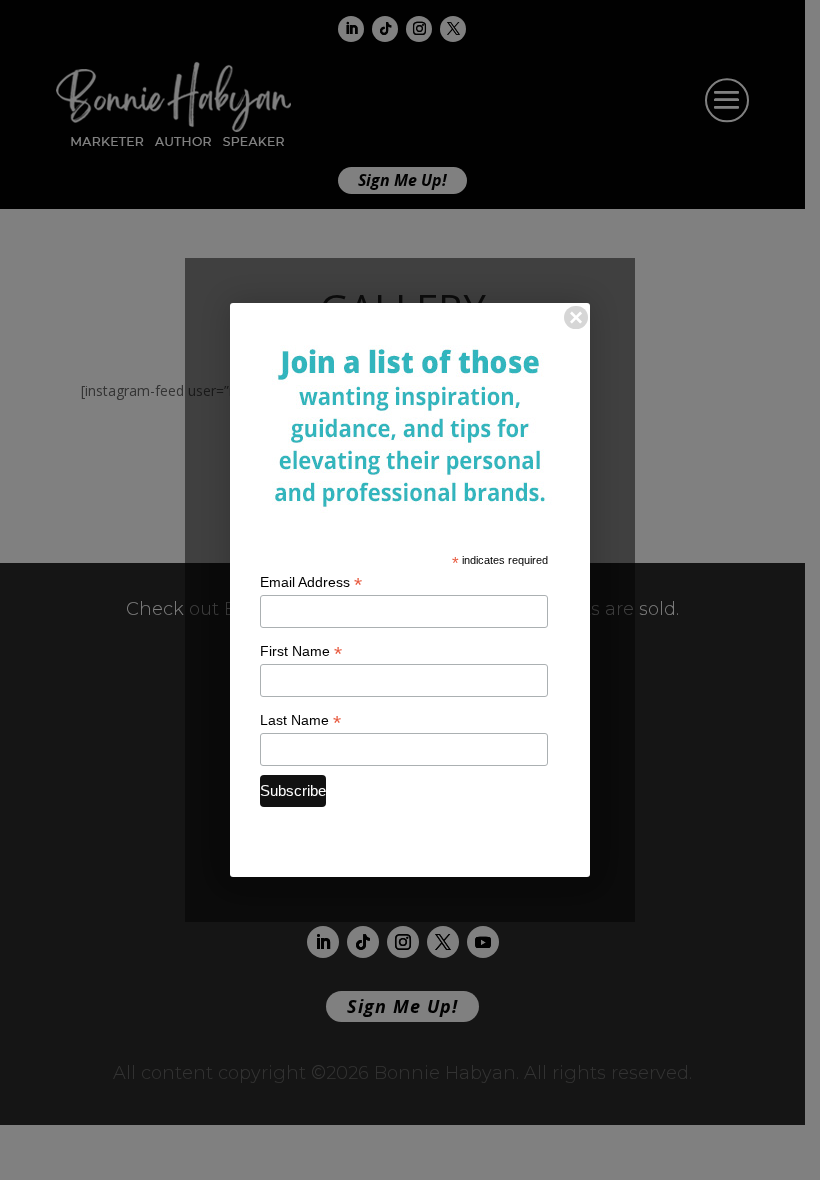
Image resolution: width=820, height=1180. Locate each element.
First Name (301, 651)
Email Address (311, 582)
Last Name (300, 720)
